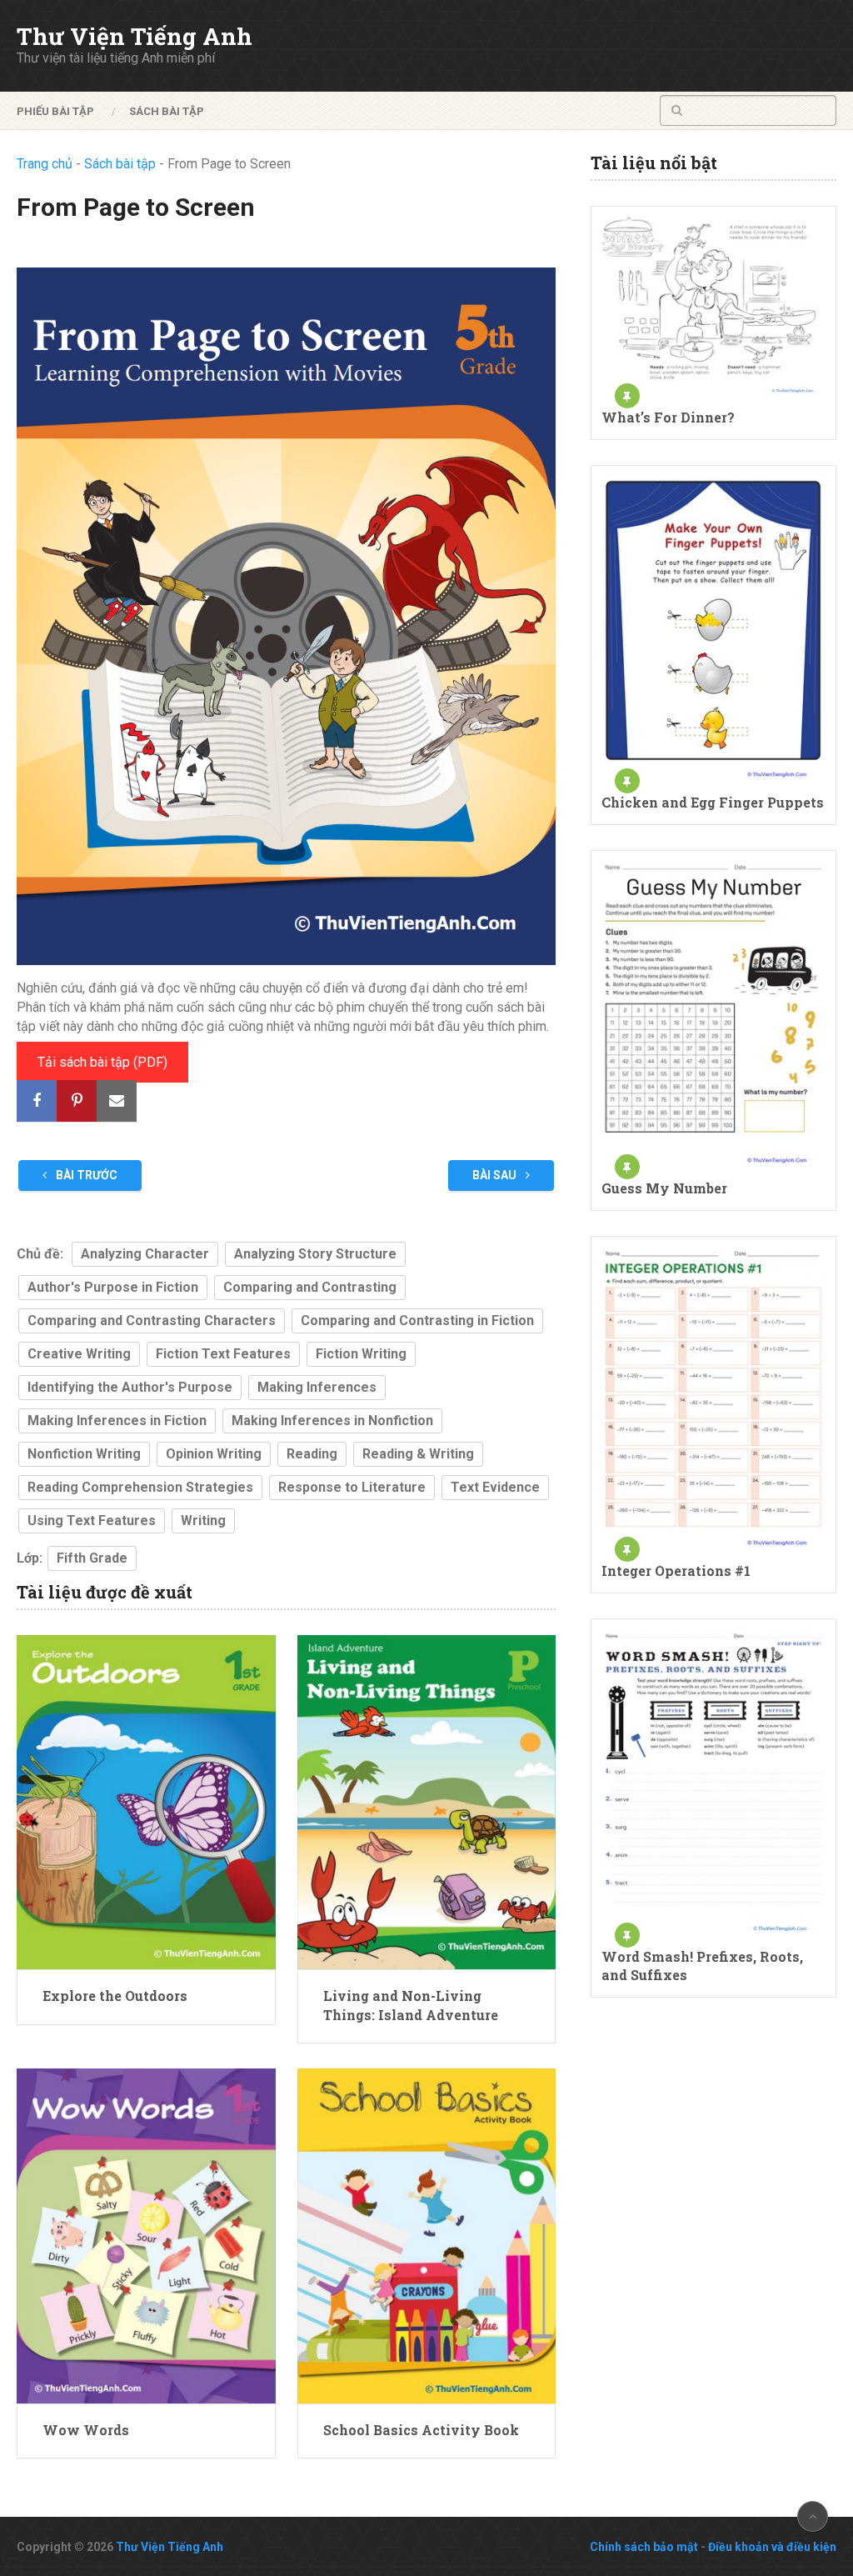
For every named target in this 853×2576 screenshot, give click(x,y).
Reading (312, 1454)
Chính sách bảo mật (644, 2547)
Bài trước (85, 1175)
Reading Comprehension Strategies (140, 1487)
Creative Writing (79, 1354)
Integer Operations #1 (676, 1571)
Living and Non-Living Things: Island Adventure (411, 2005)
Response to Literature (352, 1487)
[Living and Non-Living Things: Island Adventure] (426, 1803)
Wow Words (86, 2430)
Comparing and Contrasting (310, 1287)
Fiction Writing (361, 1354)
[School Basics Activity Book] (426, 2236)
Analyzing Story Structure (315, 1254)
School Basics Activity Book (421, 2430)
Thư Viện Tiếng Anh (135, 37)
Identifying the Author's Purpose (130, 1387)
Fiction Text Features (223, 1354)
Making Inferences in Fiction (117, 1421)
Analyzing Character (145, 1254)
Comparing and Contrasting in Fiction (417, 1321)
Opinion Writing (214, 1454)
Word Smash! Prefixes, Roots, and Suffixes (702, 1966)
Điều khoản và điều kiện (772, 2547)
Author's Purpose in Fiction (113, 1287)
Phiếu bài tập (55, 111)
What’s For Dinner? (668, 417)
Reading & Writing (418, 1454)
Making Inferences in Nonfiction (332, 1421)
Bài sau (496, 1175)
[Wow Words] (146, 2236)
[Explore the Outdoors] (146, 1803)
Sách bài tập (167, 111)
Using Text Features (92, 1521)
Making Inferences (317, 1387)
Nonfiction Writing (84, 1454)
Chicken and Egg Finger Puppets (713, 802)
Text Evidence (495, 1487)
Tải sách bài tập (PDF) (102, 1062)
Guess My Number (664, 1188)
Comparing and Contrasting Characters (152, 1321)
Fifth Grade (92, 1558)
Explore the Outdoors (115, 1996)
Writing (203, 1521)
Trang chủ (45, 164)
